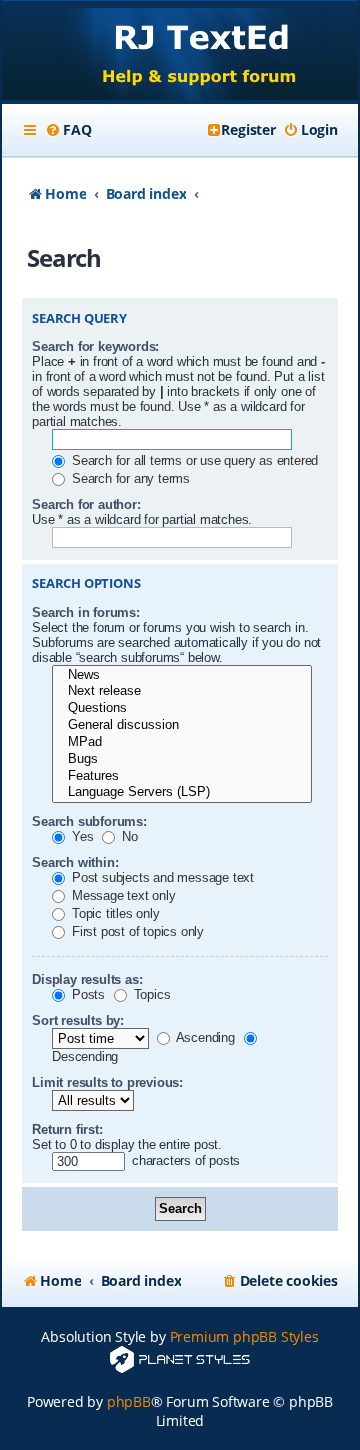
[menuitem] (68, 130)
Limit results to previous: (107, 1082)
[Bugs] (182, 759)
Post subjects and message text (161, 877)
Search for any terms (129, 478)
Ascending (204, 1037)
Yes (80, 836)
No (127, 836)
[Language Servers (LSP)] (182, 792)
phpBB (129, 1401)
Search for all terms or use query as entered (193, 460)
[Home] (180, 52)
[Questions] (182, 708)
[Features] (182, 776)
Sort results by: (78, 1020)
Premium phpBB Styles (244, 1336)
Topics (150, 994)
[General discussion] (182, 725)
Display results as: (87, 979)
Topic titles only (113, 913)
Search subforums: (89, 821)
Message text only (121, 895)
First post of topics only (136, 931)
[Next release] (182, 691)
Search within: (75, 862)
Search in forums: (86, 612)
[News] (182, 675)
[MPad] (182, 742)
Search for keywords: (95, 346)
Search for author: (86, 504)
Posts (86, 994)
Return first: (67, 1129)
